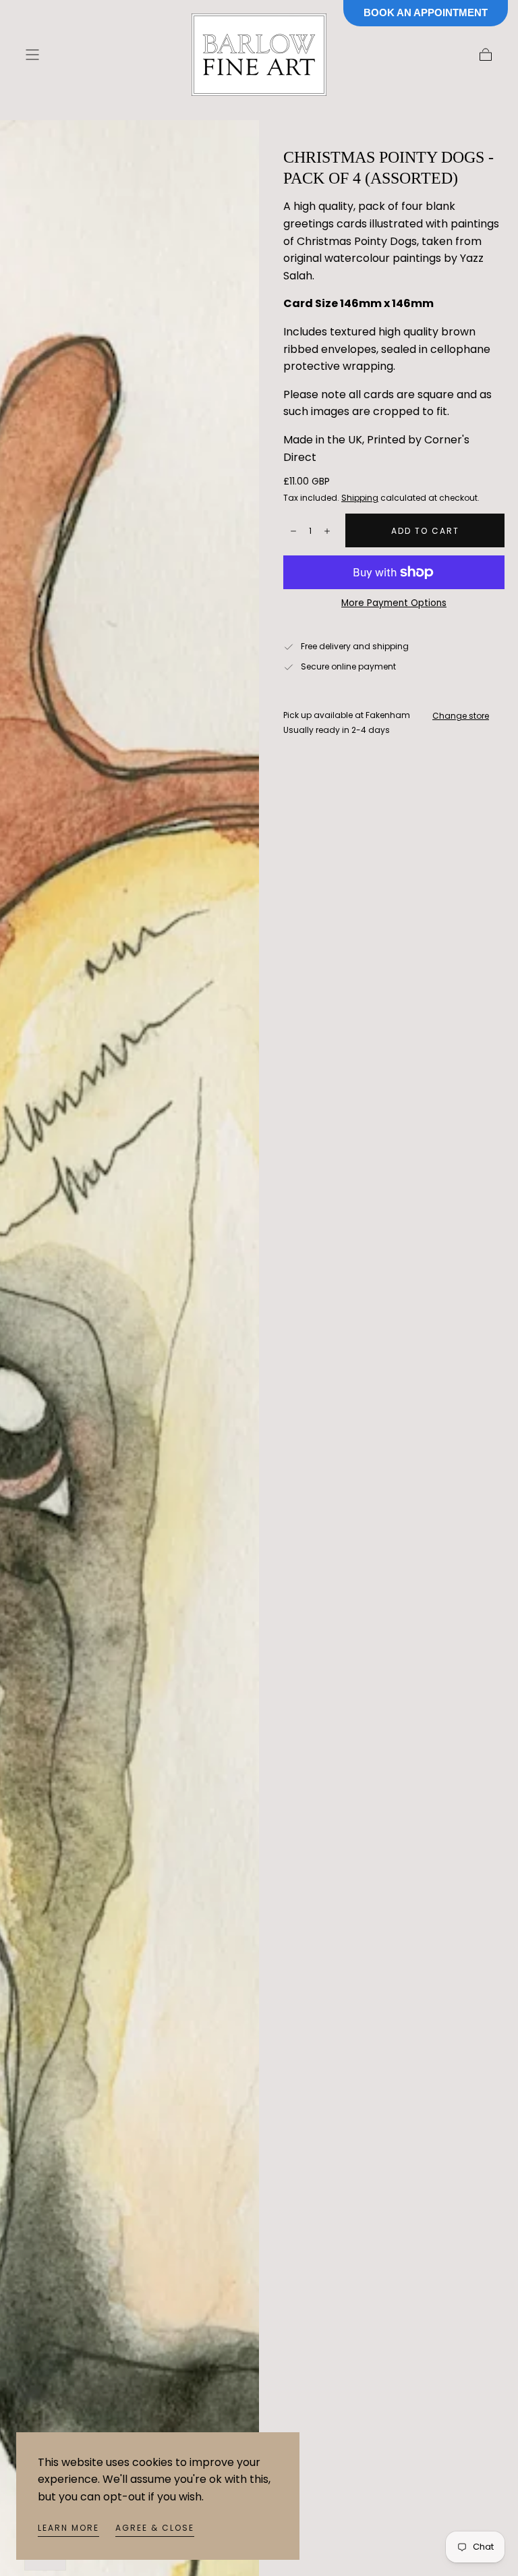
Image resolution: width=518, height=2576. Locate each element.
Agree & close (155, 2528)
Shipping (360, 498)
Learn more (68, 2528)
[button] (32, 55)
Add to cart (425, 531)
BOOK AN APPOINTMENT (426, 12)
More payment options (394, 603)
